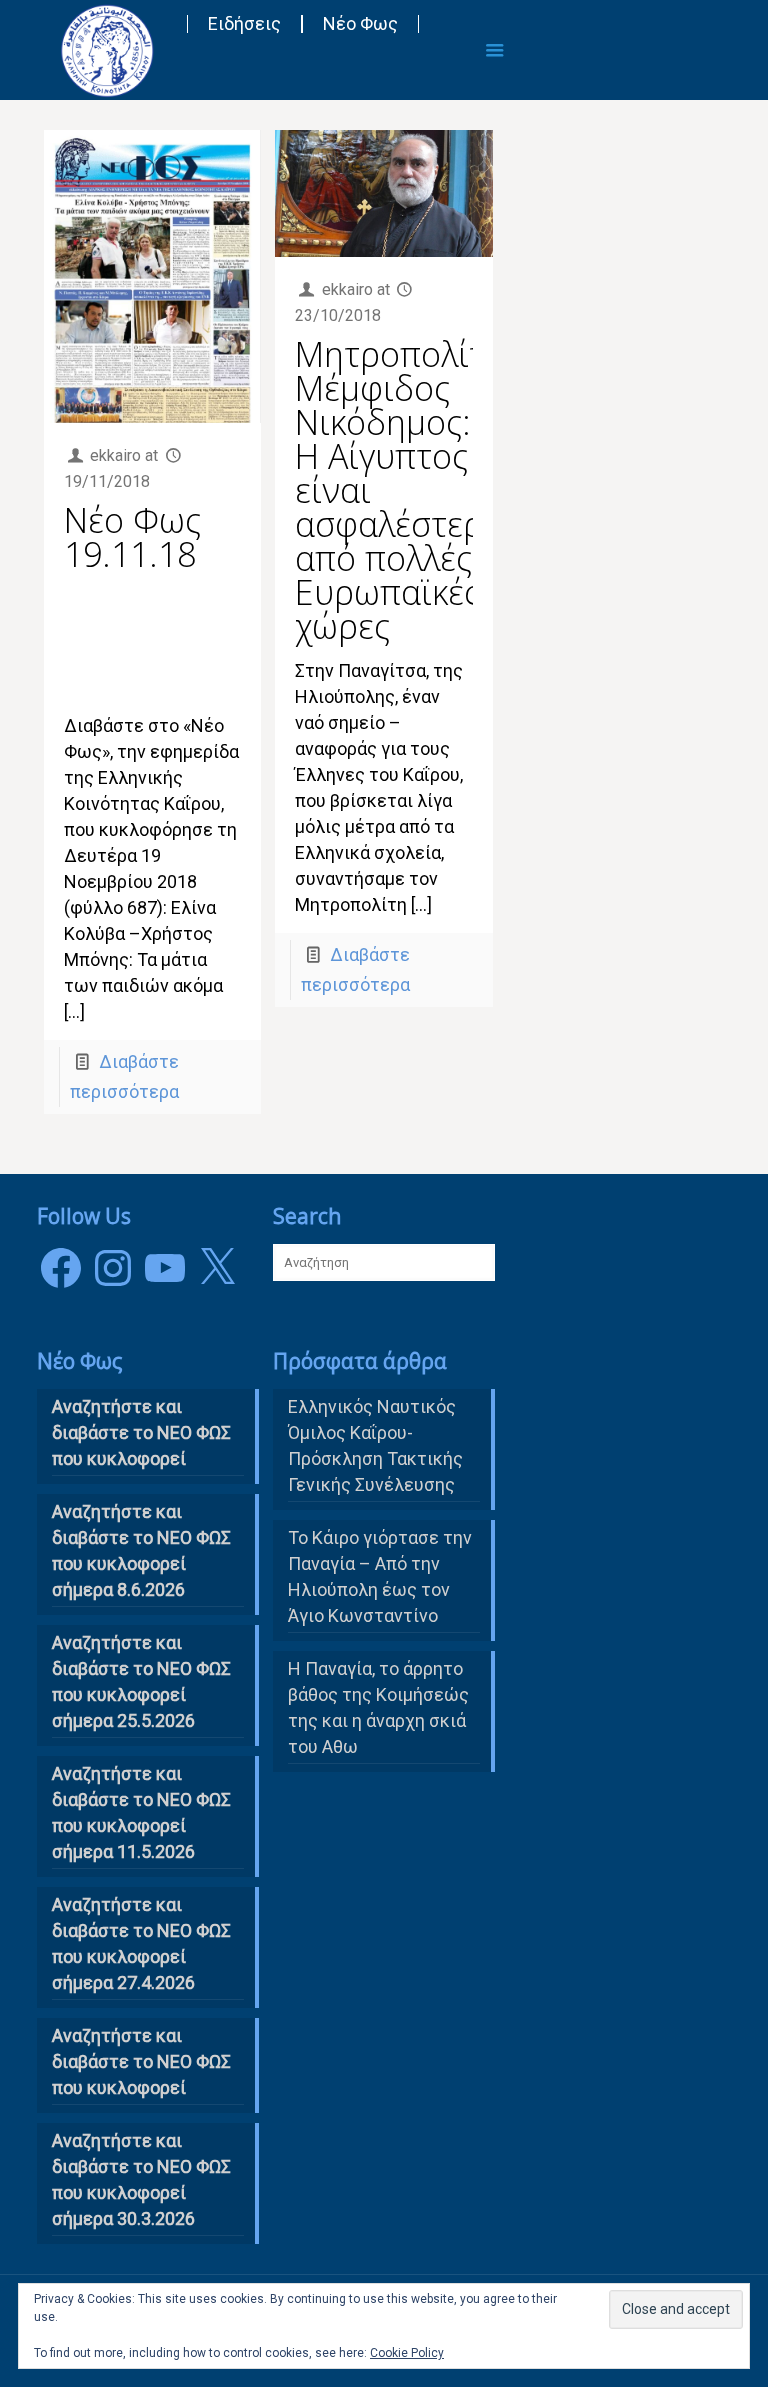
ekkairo (115, 455)
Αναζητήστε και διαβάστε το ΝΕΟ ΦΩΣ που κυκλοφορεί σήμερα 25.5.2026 (141, 1681)
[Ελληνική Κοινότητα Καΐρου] (107, 50)
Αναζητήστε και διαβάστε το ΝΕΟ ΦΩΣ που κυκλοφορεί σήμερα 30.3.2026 (141, 2179)
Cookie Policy (407, 2353)
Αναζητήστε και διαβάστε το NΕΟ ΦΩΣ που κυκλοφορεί (141, 1432)
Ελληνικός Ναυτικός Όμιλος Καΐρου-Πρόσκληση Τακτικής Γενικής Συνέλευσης (375, 1445)
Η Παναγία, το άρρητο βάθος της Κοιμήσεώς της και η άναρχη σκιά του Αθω (378, 1707)
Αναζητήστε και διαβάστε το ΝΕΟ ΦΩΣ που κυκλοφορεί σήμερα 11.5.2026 (141, 1812)
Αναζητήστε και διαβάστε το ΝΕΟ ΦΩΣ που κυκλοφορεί (141, 2061)
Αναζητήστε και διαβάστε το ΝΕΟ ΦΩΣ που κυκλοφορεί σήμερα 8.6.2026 (141, 1550)
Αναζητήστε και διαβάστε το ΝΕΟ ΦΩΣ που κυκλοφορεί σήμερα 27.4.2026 (141, 1943)
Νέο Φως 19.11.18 (132, 537)
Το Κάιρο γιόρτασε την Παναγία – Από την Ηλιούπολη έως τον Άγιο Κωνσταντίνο (380, 1576)
